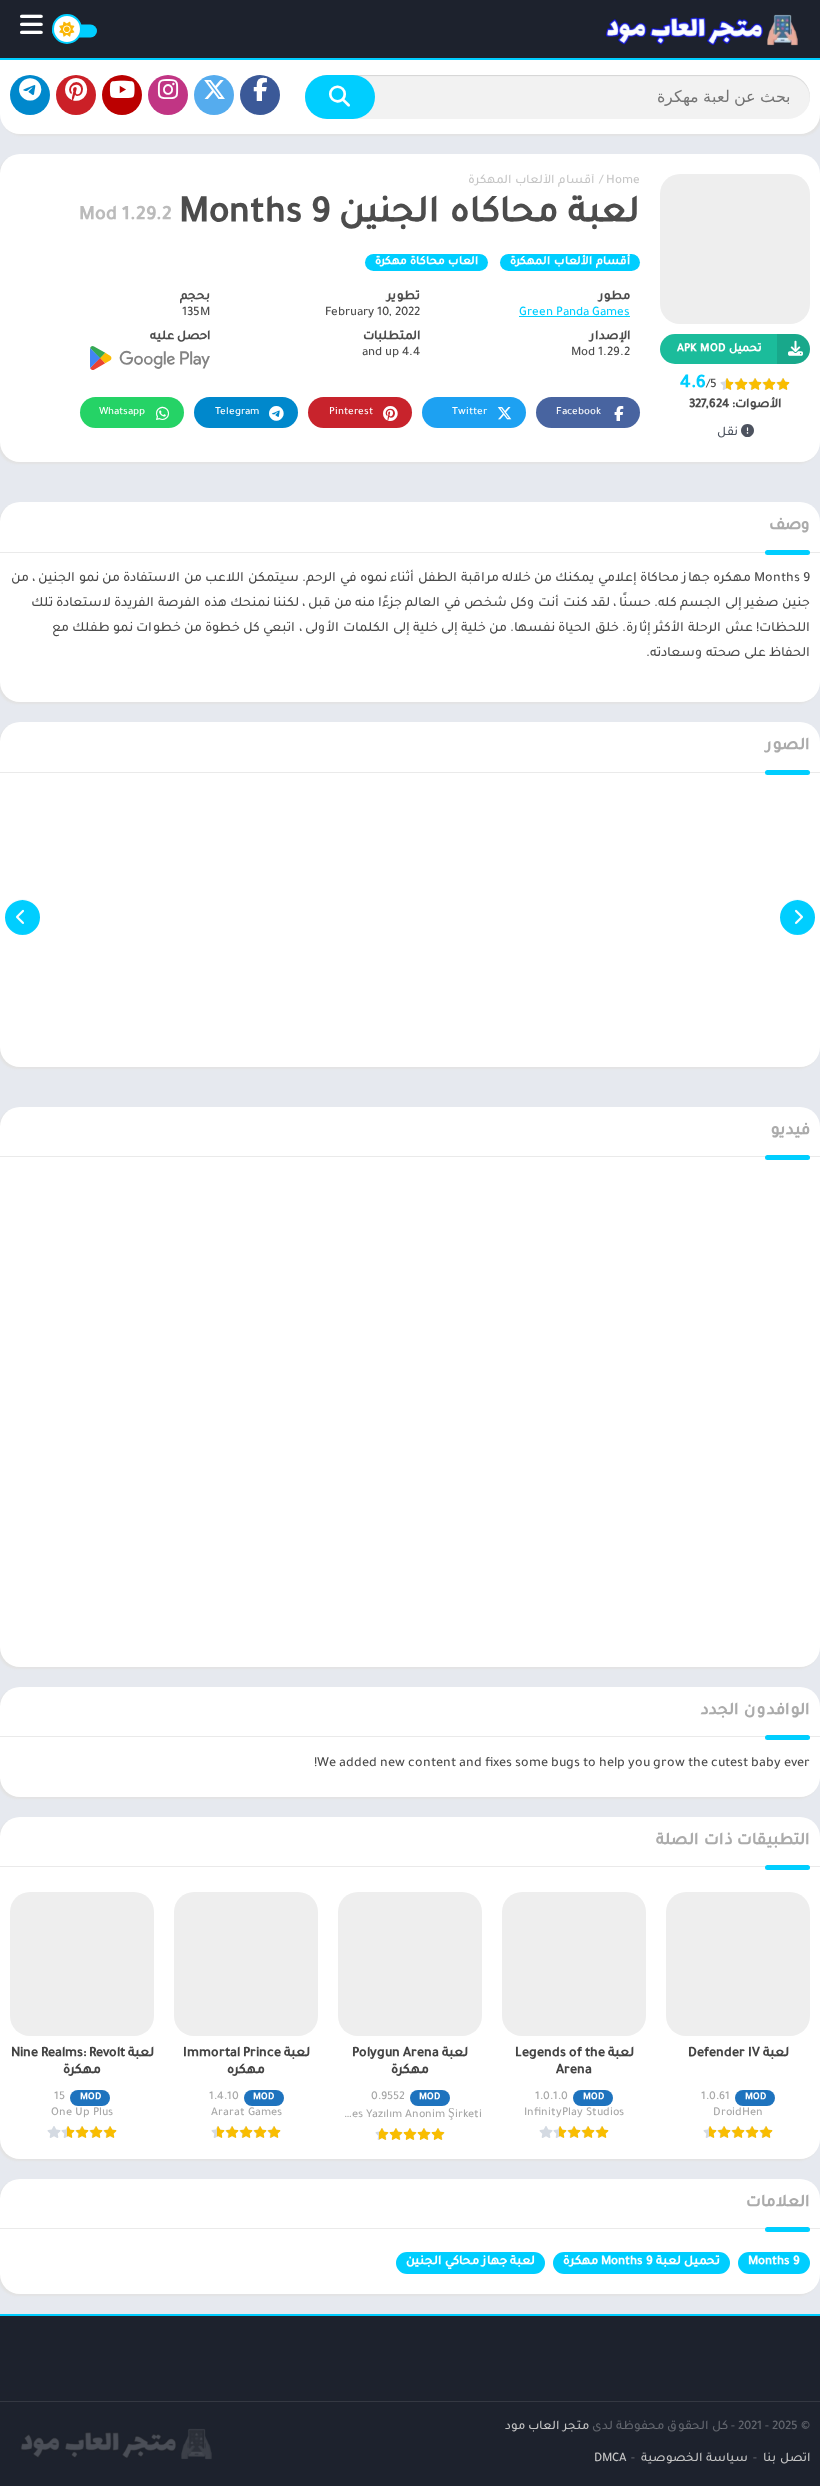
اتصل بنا (786, 2459)
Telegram (237, 412)
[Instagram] (168, 95)
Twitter (469, 412)
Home (623, 181)
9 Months (774, 2262)
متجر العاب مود (547, 2427)
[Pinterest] (76, 95)
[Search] (340, 97)
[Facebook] (260, 95)
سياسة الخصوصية (694, 2459)
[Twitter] (214, 95)
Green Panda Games (574, 313)
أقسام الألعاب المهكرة (531, 181)
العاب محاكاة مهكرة (426, 262)
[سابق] (797, 917)
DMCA (610, 2459)
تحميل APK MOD (719, 349)
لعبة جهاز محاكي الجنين (470, 2262)
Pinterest (351, 412)
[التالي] (22, 917)
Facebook (578, 412)
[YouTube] (122, 95)
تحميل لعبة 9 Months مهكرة (641, 2262)
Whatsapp (122, 412)
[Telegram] (30, 95)
